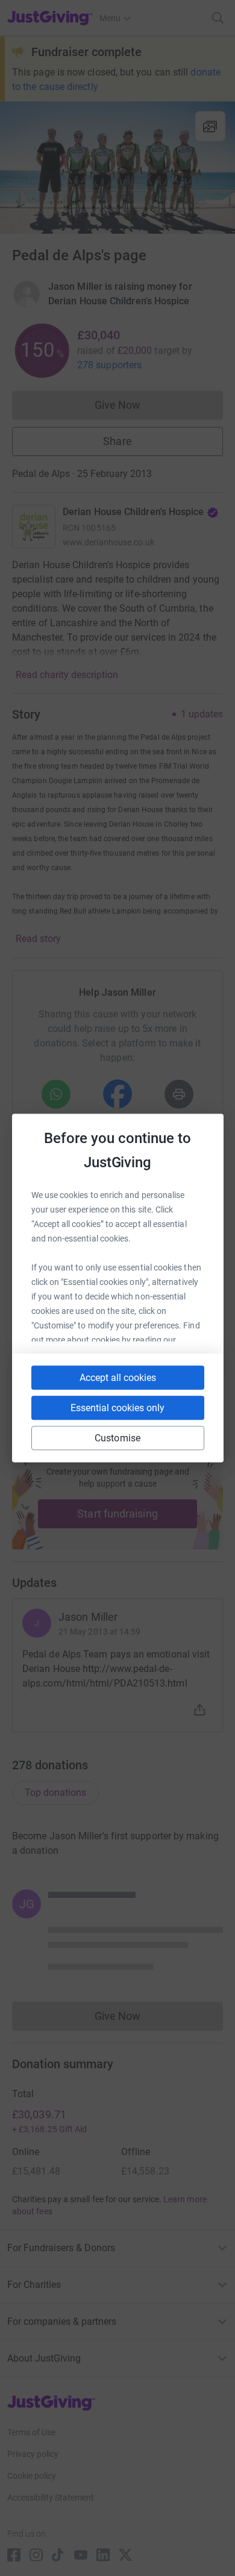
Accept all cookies (118, 1378)
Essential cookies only (117, 1408)
